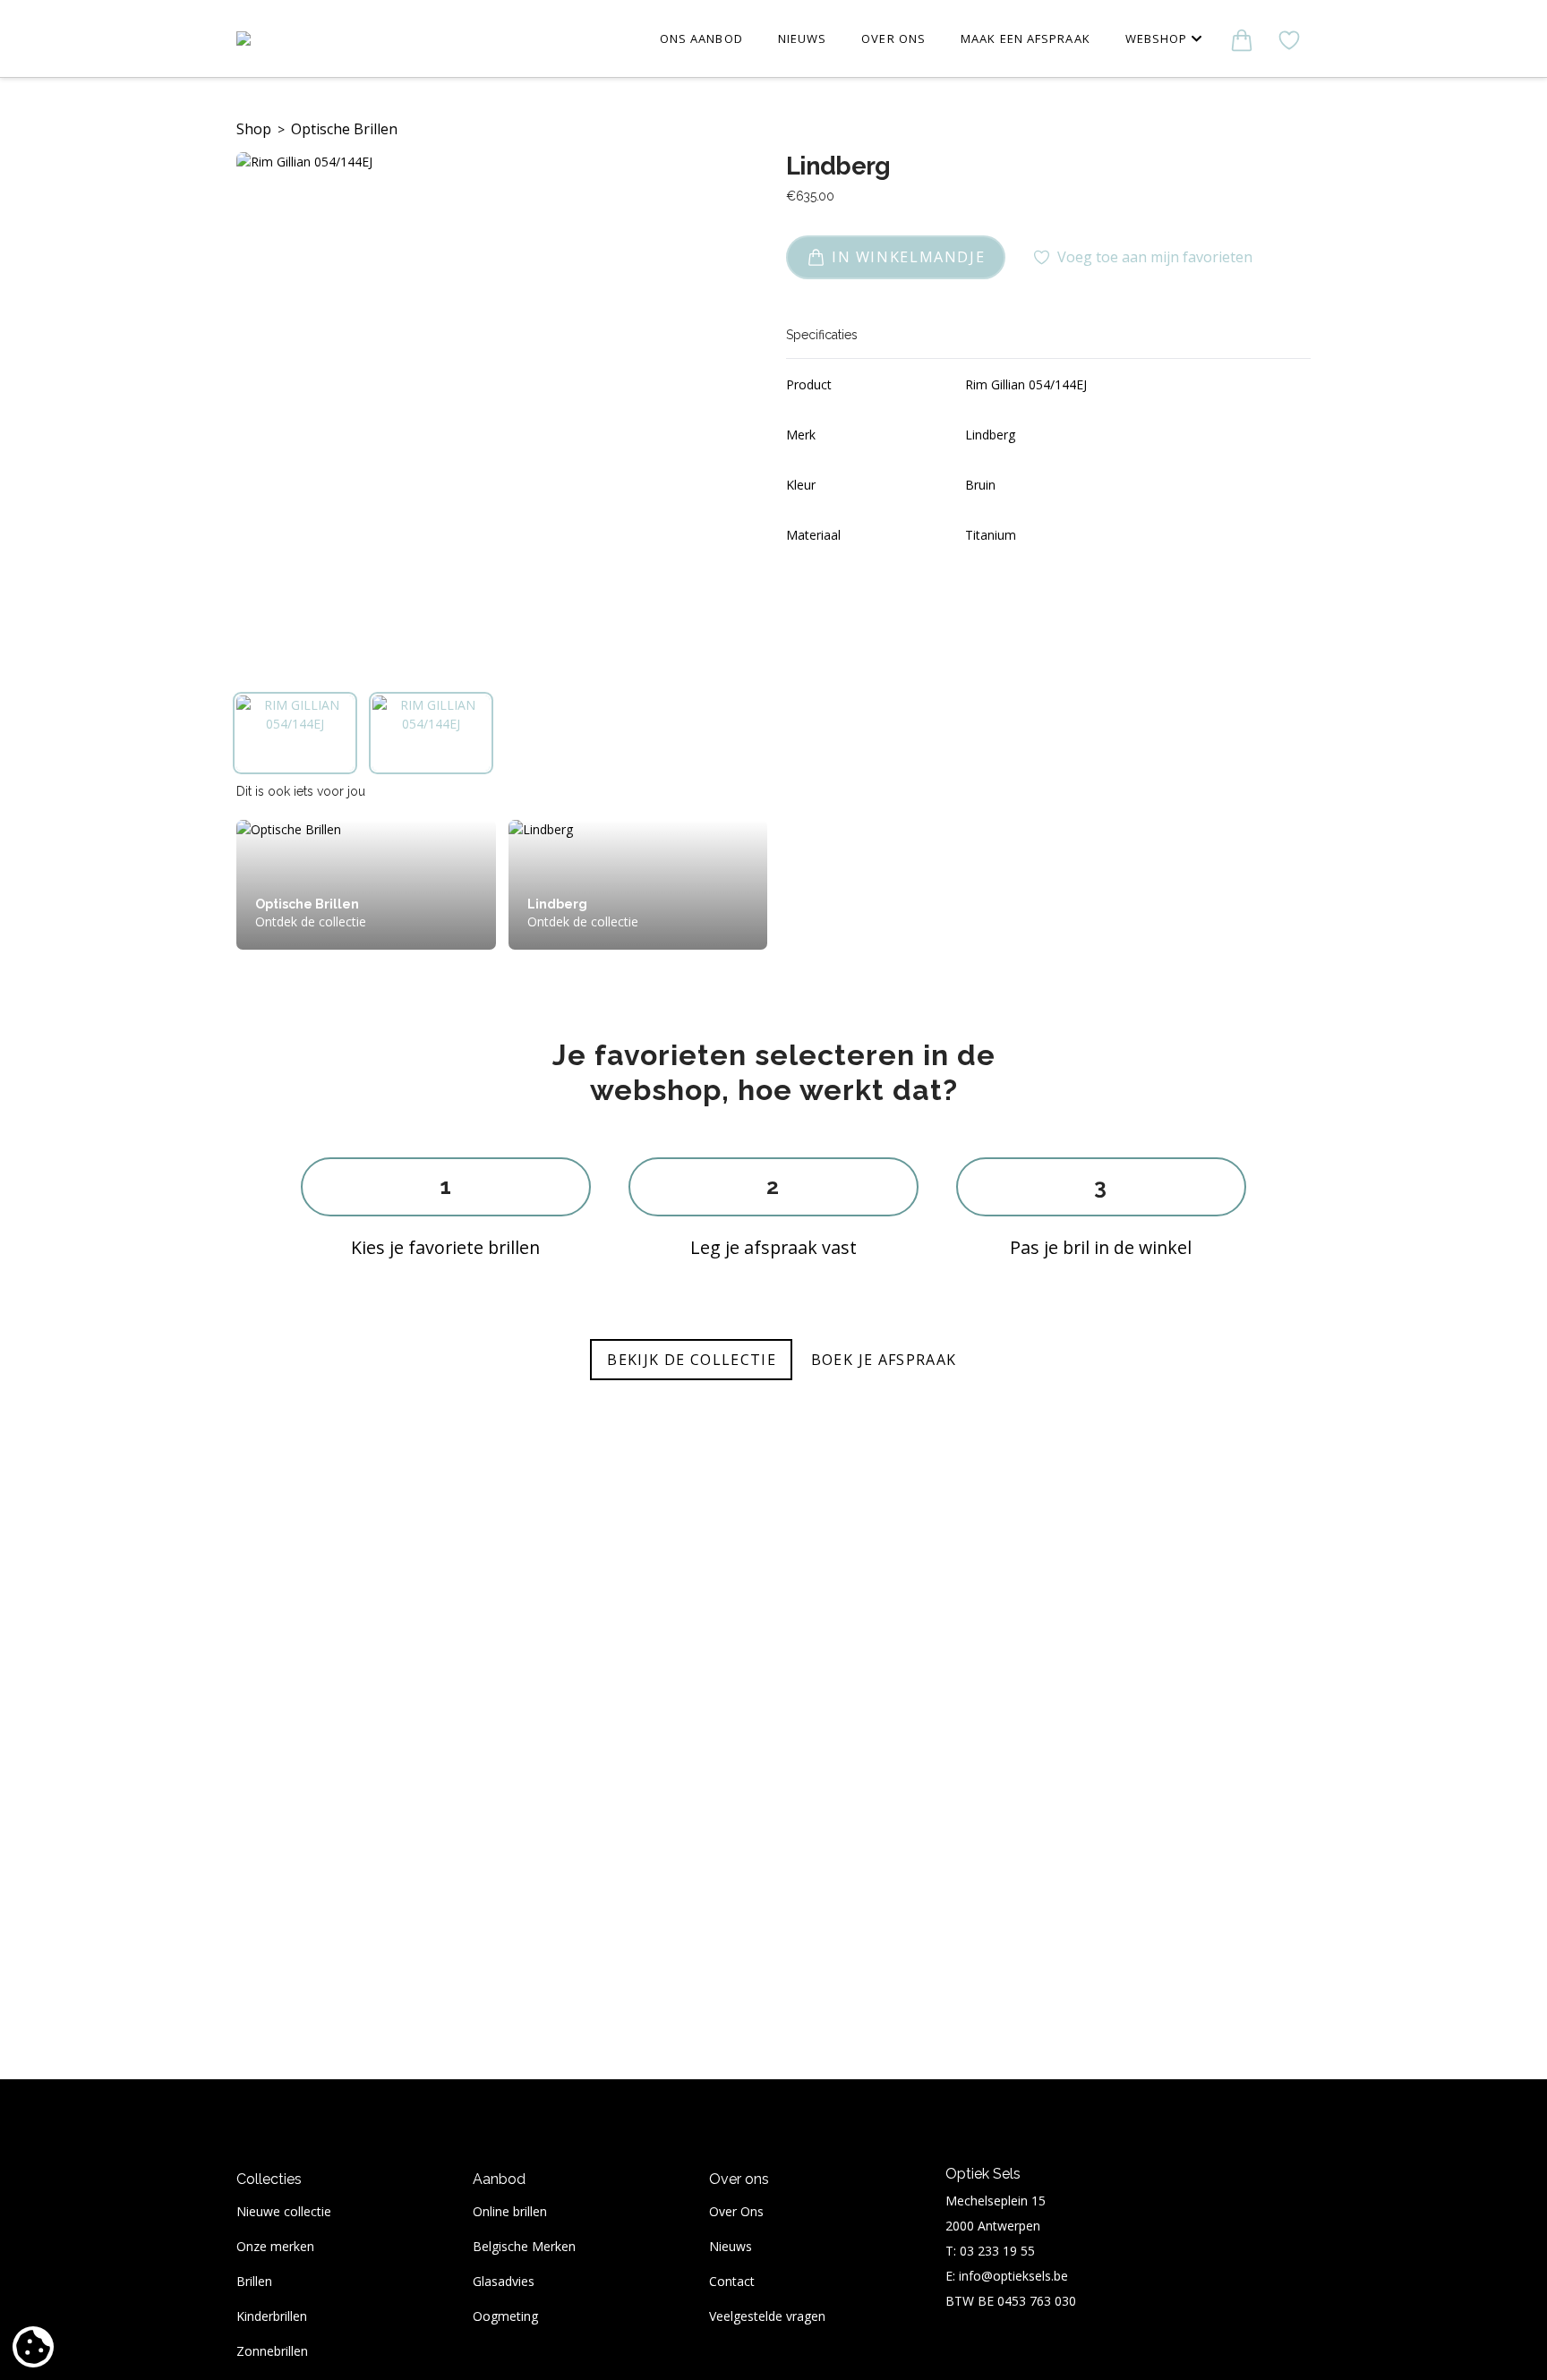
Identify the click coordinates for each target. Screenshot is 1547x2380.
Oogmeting (505, 2316)
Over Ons (736, 2211)
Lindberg (838, 166)
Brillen (254, 2281)
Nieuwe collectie (284, 2211)
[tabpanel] (499, 414)
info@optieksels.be (1013, 2276)
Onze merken (275, 2246)
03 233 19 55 (997, 2251)
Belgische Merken (524, 2246)
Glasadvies (504, 2281)
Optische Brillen (344, 129)
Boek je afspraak (884, 1360)
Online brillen (510, 2211)
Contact (732, 2281)
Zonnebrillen (272, 2351)
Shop (254, 129)
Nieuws (731, 2246)
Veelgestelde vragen (767, 2316)
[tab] (295, 733)
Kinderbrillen (272, 2316)
